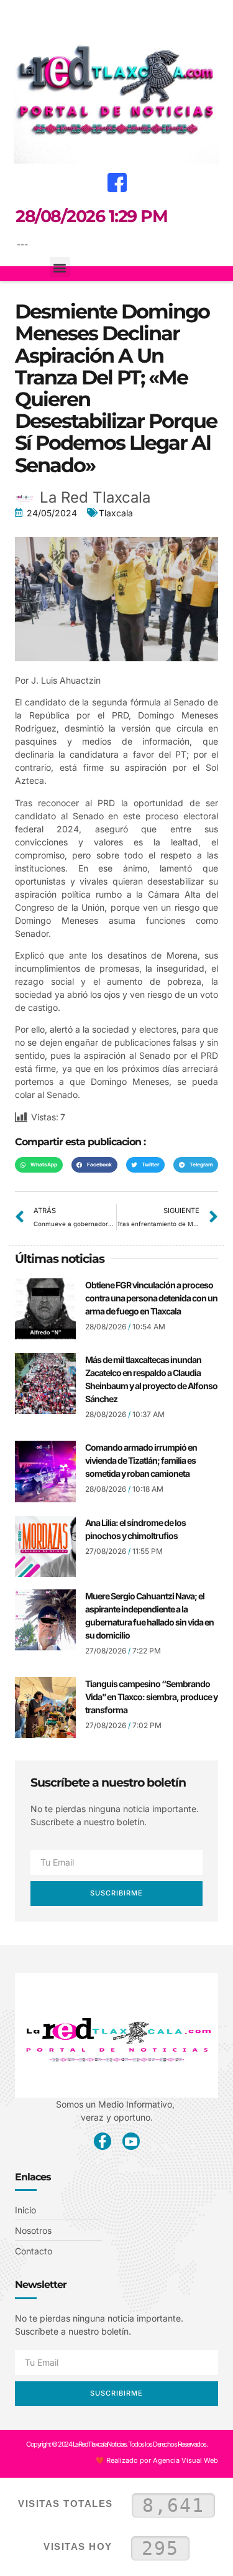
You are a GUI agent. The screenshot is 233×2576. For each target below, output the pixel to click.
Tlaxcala (116, 513)
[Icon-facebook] (103, 2141)
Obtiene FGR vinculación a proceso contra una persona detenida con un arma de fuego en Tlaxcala (151, 1298)
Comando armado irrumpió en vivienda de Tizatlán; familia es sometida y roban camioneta (141, 1460)
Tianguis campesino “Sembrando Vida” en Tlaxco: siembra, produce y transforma (151, 1697)
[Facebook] (117, 182)
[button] (19, 16)
